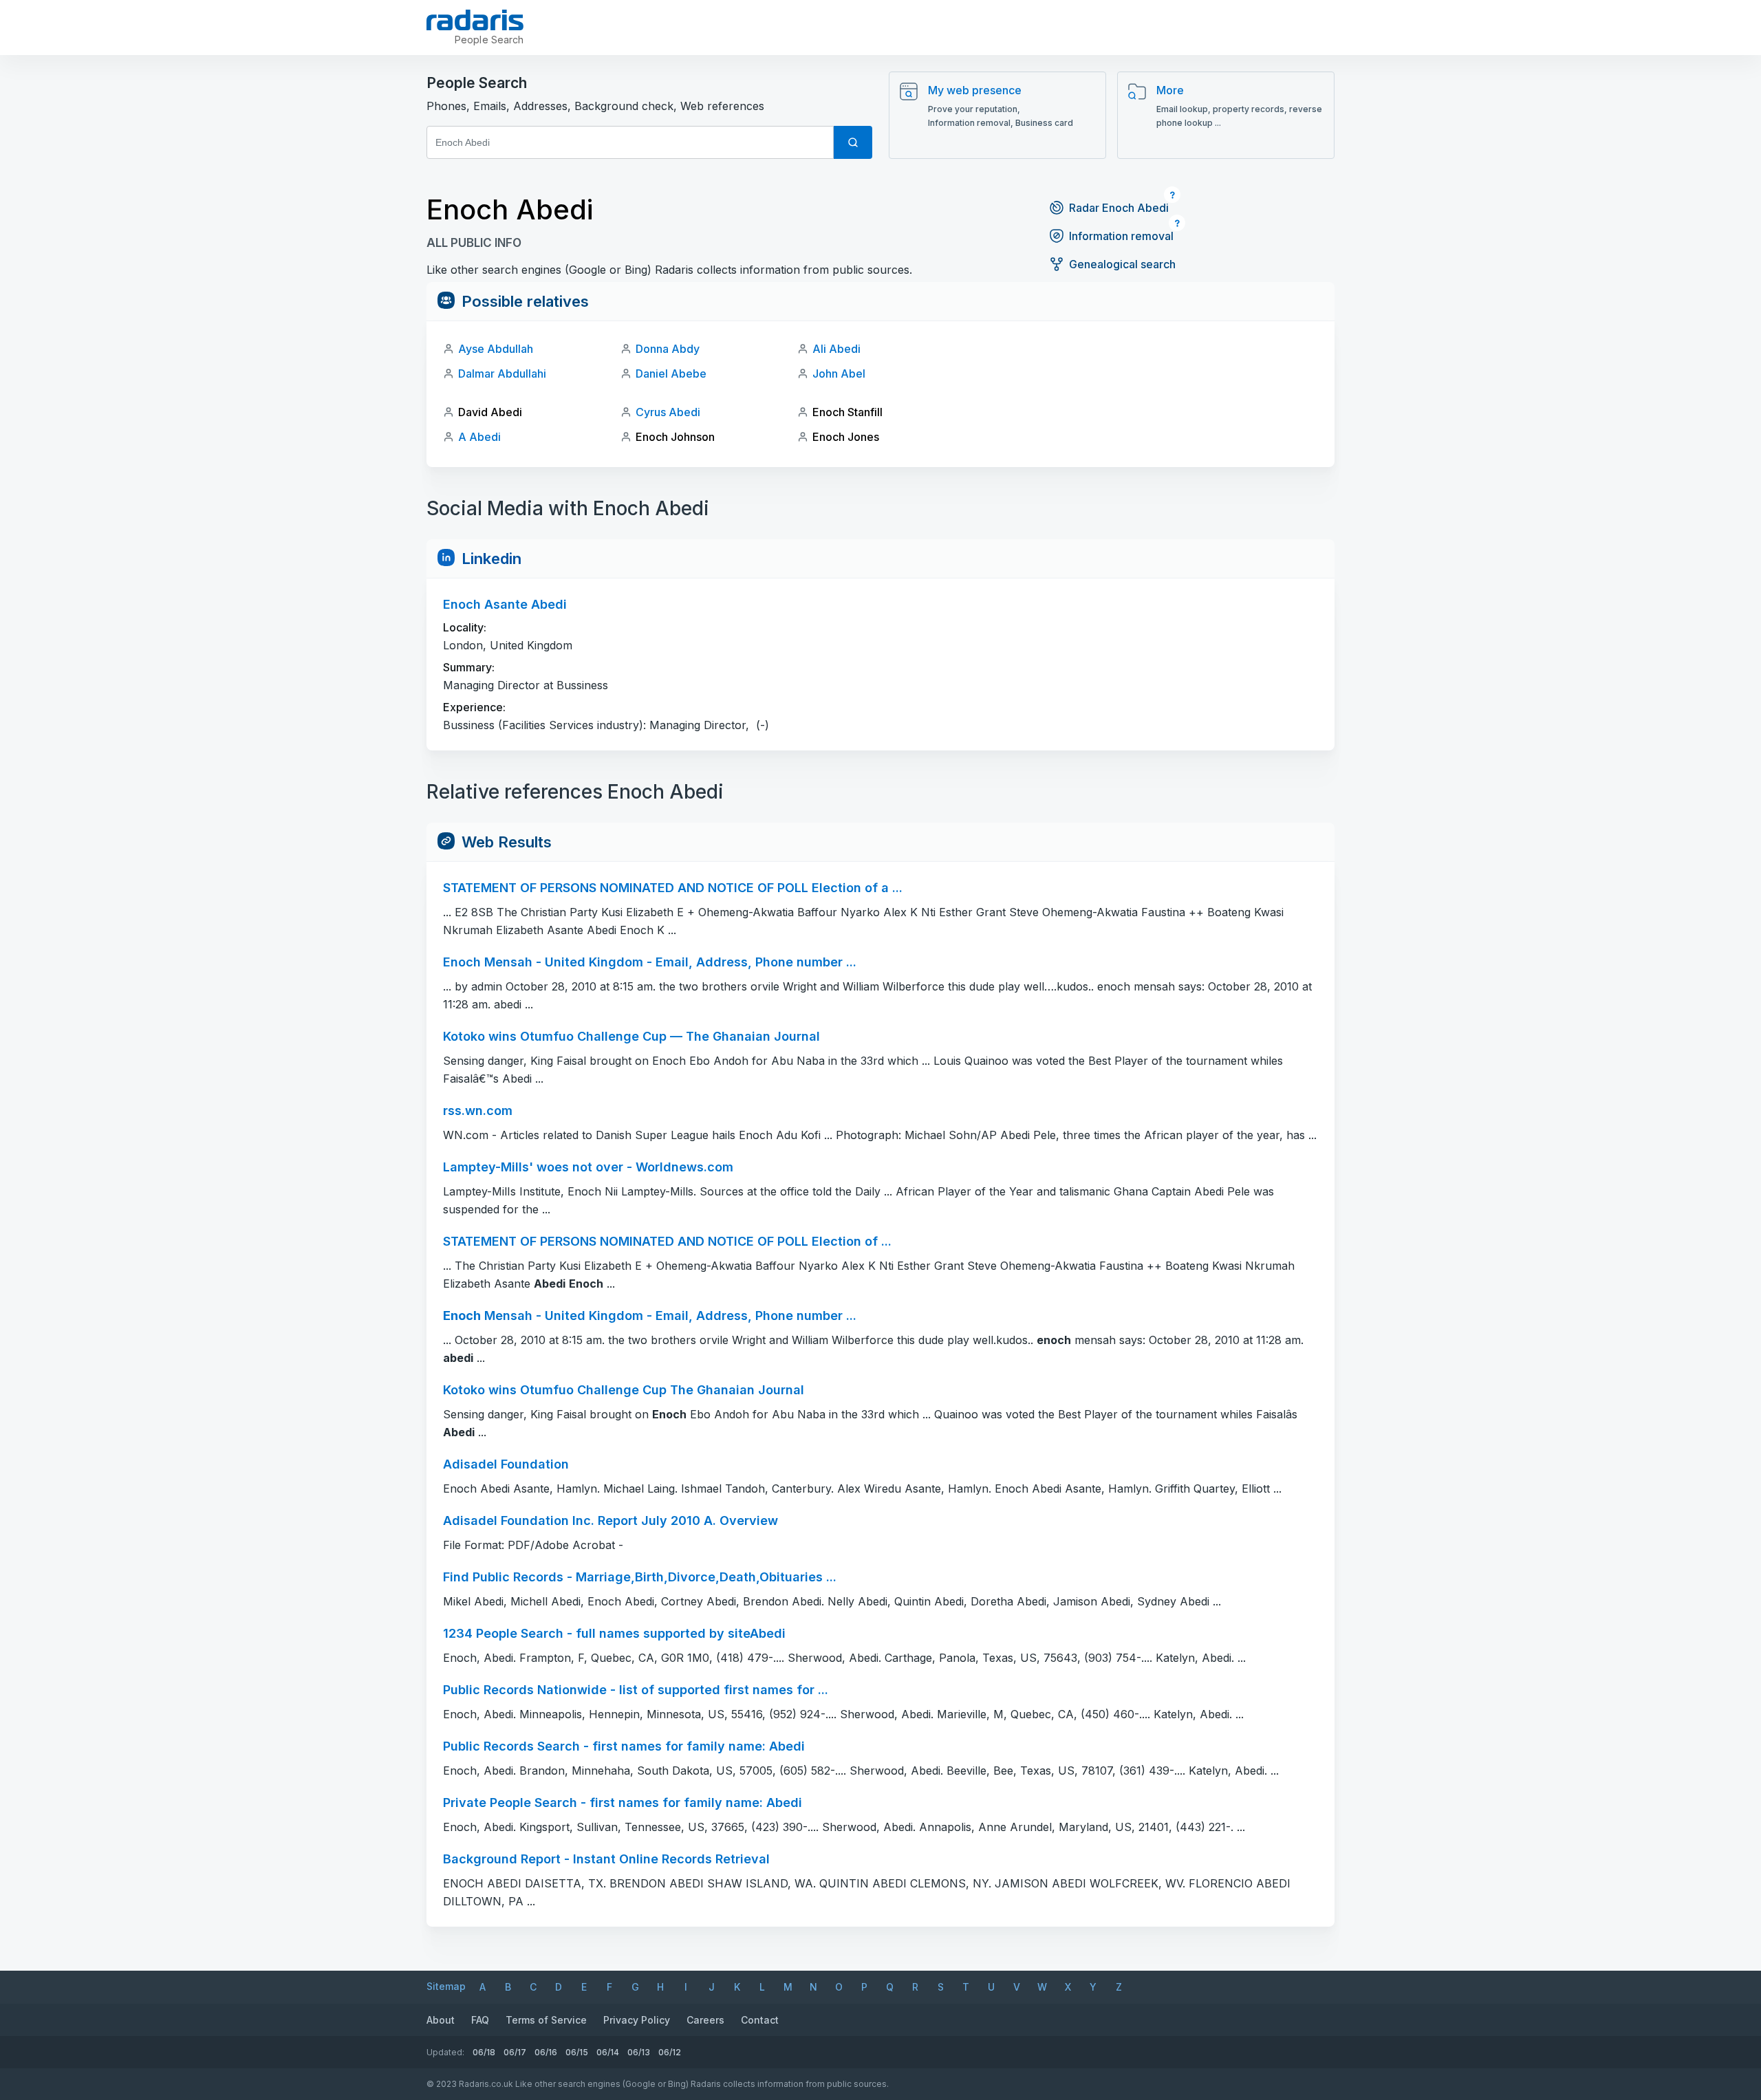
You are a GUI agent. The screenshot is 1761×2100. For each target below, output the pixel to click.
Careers (705, 2020)
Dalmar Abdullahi (502, 374)
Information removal (1121, 236)
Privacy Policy (637, 2020)
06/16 (546, 2052)
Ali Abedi (836, 349)
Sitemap (446, 1986)
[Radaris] (475, 20)
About (441, 2020)
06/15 (577, 2052)
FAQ (480, 2020)
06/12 (670, 2052)
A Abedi (479, 437)
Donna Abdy (668, 349)
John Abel (839, 374)
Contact (760, 2020)
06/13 (639, 2052)
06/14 (608, 2052)
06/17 (515, 2052)
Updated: (445, 2052)
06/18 (484, 2052)
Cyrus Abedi (668, 412)
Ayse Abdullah (496, 349)
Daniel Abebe (671, 374)
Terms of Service (546, 2020)
